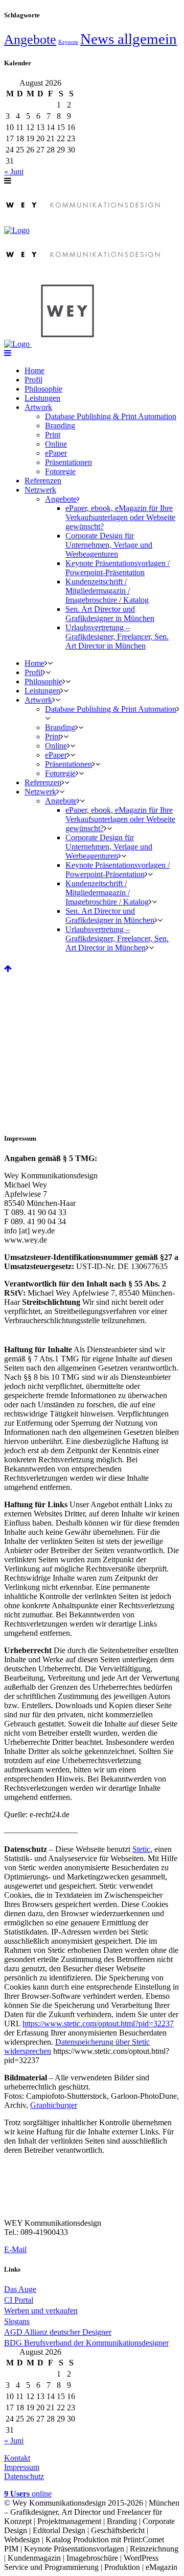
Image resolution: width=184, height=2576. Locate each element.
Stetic (141, 1849)
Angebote (30, 40)
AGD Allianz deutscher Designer (58, 2332)
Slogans (17, 2321)
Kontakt (17, 2458)
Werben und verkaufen (41, 2311)
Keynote (68, 42)
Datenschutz (24, 2476)
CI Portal (19, 2300)
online (28, 2494)
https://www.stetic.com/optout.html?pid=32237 (98, 2024)
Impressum (22, 2467)
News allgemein (129, 39)
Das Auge (20, 2289)
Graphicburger (54, 2105)
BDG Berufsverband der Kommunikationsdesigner (86, 2343)
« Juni (14, 172)
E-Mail (15, 2249)
